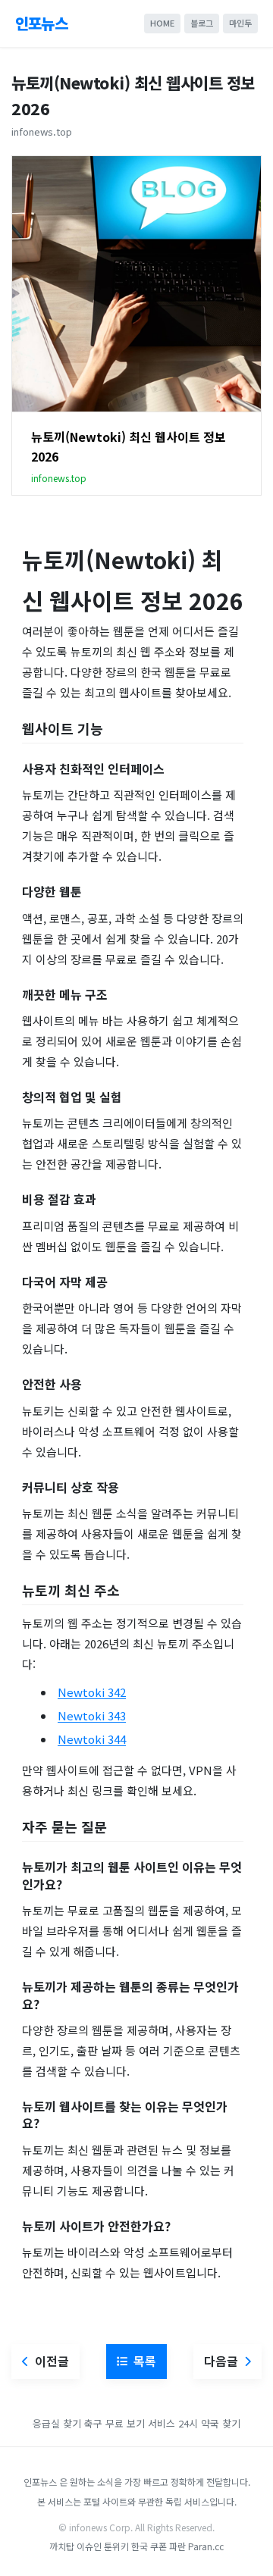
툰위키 (116, 2546)
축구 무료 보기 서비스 (130, 2423)
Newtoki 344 (92, 1739)
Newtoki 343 (92, 1715)
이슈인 (89, 2546)
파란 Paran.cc (196, 2546)
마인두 (240, 23)
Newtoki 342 (92, 1692)
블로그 (202, 23)
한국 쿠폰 (149, 2546)
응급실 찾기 (57, 2423)
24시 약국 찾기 (209, 2423)
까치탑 (62, 2546)
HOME (162, 23)
